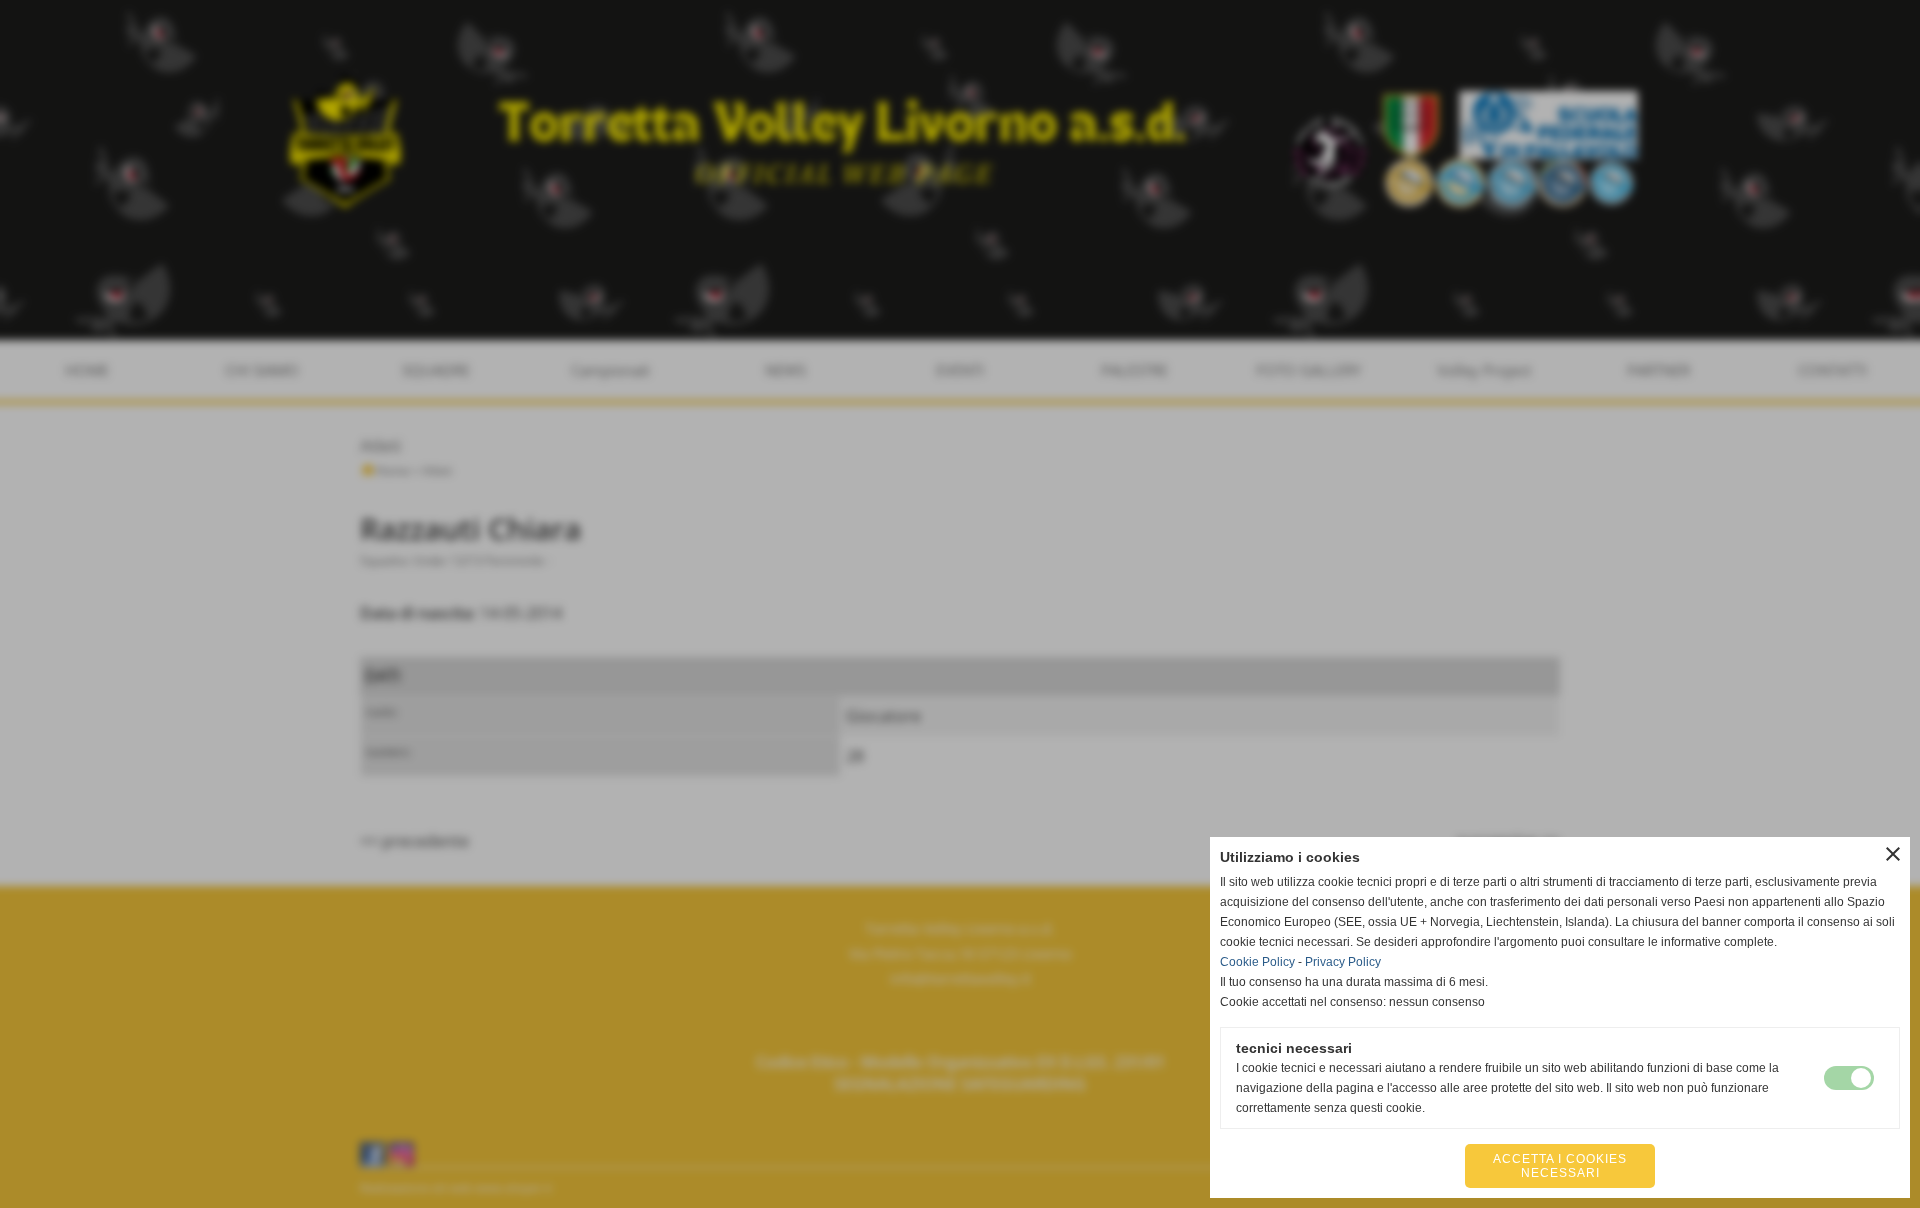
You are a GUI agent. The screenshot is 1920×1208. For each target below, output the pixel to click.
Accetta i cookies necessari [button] (1560, 1166)
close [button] (1893, 854)
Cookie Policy (1257, 962)
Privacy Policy (1343, 962)
